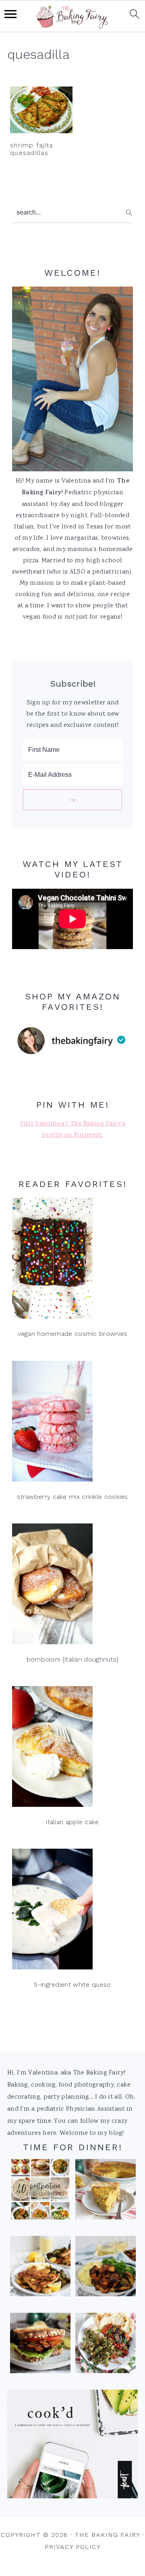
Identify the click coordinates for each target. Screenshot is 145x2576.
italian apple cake (72, 1822)
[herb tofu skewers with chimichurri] (106, 2345)
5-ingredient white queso (72, 1985)
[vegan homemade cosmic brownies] (72, 1260)
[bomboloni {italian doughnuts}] (72, 1586)
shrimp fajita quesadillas (31, 149)
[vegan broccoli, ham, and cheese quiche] (106, 2192)
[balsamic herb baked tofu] (106, 2268)
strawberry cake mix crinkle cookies (72, 1497)
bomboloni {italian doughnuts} (73, 1659)
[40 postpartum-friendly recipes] (40, 2192)
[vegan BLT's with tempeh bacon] (40, 2345)
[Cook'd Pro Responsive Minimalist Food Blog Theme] (72, 2497)
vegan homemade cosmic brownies (73, 1334)
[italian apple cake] (72, 1749)
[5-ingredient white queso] (72, 1911)
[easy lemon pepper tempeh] (40, 2268)
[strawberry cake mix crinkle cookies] (72, 1423)
